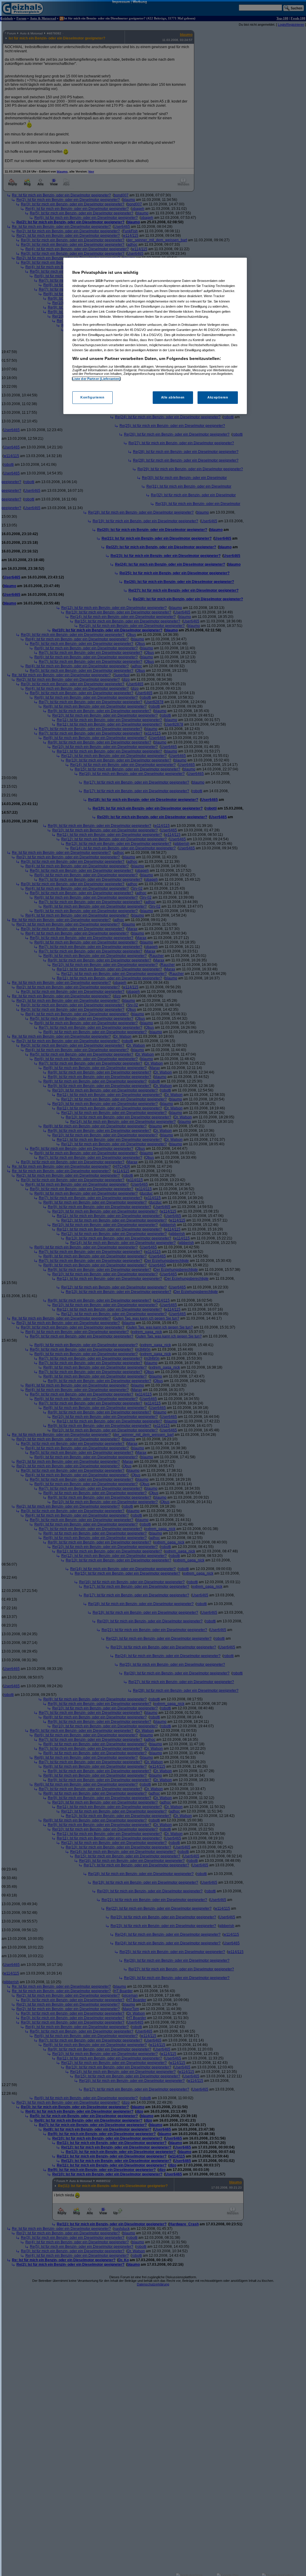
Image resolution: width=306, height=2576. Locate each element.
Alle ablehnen (173, 397)
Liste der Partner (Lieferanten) (97, 379)
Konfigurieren (92, 397)
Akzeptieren (218, 397)
